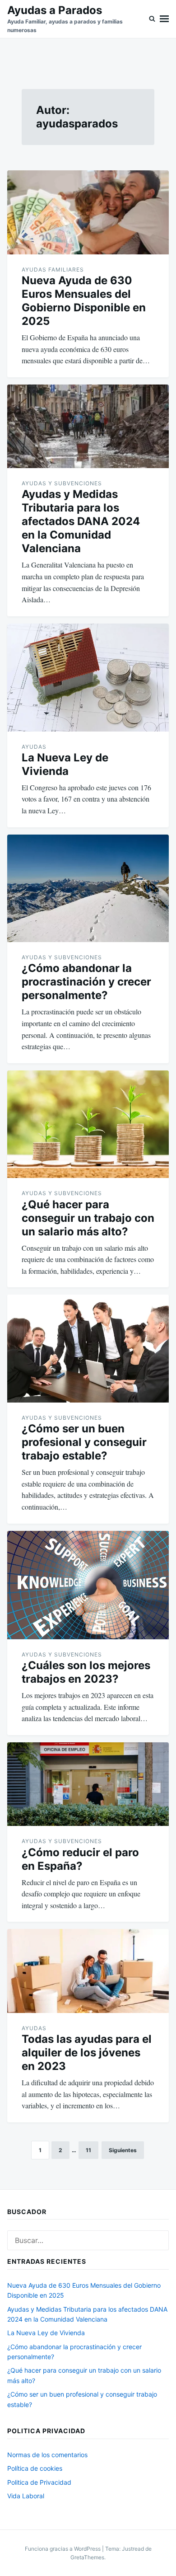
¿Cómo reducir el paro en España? (80, 1859)
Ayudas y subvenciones (62, 483)
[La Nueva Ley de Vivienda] (88, 678)
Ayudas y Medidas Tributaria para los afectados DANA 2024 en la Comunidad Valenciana (81, 521)
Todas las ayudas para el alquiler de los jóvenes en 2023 (87, 2053)
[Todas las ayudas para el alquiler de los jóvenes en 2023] (88, 1971)
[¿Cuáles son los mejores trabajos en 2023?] (88, 1585)
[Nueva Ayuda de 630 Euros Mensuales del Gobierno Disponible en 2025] (88, 212)
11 (88, 2150)
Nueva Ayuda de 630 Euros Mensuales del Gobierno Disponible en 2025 (84, 301)
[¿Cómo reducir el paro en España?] (88, 1784)
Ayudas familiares (53, 270)
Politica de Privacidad (39, 2482)
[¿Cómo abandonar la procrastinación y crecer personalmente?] (88, 889)
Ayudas (34, 747)
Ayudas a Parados (55, 10)
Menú (164, 19)
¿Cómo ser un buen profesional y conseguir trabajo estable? (84, 1442)
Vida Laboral (26, 2496)
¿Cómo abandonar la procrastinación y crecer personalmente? (86, 982)
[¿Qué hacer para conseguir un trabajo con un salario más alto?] (88, 1124)
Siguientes (123, 2150)
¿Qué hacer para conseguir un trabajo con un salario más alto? (88, 1218)
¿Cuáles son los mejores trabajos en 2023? (86, 1672)
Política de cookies (35, 2468)
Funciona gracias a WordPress (63, 2549)
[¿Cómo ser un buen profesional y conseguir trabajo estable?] (88, 1349)
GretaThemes (87, 2557)
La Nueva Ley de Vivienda (65, 764)
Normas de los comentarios (47, 2455)
